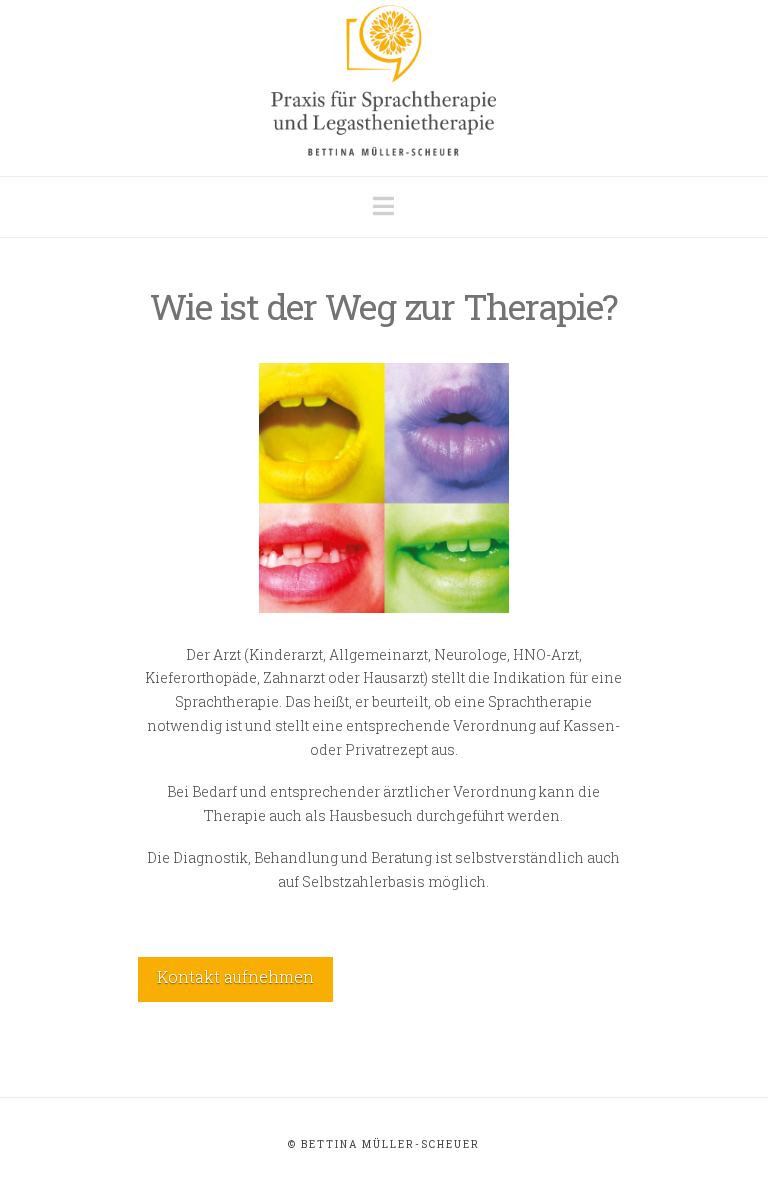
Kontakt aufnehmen (235, 976)
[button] (383, 206)
